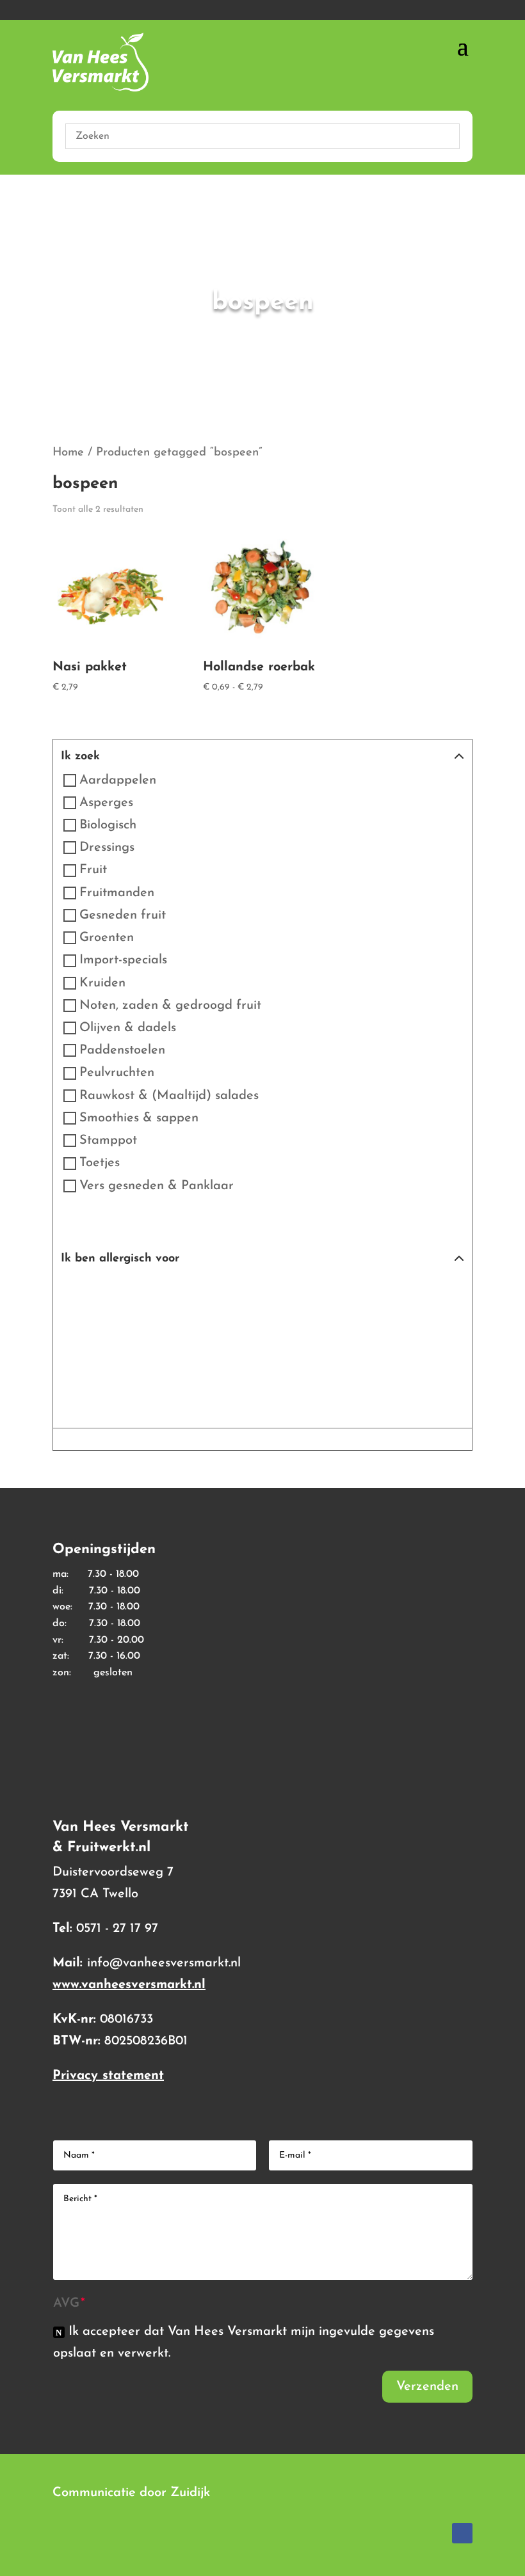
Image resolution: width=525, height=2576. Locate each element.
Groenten (107, 938)
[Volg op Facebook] (462, 2533)
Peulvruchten (117, 1073)
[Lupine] (173, 1293)
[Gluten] (128, 1293)
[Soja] (128, 1338)
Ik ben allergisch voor (120, 1259)
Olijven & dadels (128, 1028)
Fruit (93, 871)
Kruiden (102, 983)
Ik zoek (80, 757)
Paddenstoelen (122, 1050)
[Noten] (307, 1293)
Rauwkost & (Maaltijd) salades (169, 1096)
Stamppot (108, 1141)
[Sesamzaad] (83, 1338)
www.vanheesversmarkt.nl (129, 1985)
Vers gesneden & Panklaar (157, 1186)
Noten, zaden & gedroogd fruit (170, 1006)
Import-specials (123, 961)
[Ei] (83, 1293)
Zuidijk (190, 2493)
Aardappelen (118, 780)
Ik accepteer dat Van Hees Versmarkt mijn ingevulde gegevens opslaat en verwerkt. (244, 2343)
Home (68, 453)
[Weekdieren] (218, 1338)
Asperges (106, 803)
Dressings (107, 848)
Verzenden (427, 2387)
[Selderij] (442, 1293)
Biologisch (108, 825)
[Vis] (173, 1338)
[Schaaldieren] (397, 1293)
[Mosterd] (262, 1293)
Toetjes (100, 1164)
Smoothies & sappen (139, 1118)
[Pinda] (352, 1293)
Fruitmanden (117, 893)
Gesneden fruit (123, 915)
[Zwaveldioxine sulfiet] (262, 1338)
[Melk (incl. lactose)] (218, 1293)
